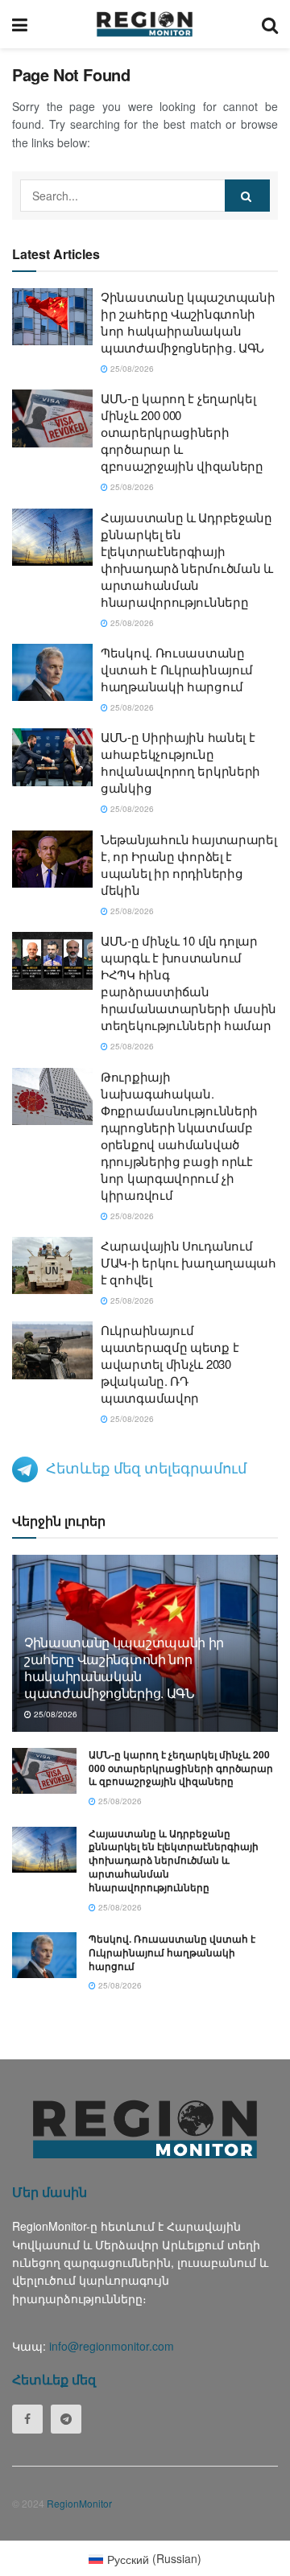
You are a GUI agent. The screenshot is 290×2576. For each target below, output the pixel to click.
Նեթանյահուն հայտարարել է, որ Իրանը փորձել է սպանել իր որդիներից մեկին (188, 864)
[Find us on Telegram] (66, 2419)
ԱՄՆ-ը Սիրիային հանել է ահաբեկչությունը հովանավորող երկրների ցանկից (180, 762)
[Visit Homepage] (145, 24)
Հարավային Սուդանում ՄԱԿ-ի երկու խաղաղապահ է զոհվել (188, 1262)
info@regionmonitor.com (112, 2346)
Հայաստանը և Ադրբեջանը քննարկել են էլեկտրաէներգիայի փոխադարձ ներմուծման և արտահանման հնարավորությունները (187, 559)
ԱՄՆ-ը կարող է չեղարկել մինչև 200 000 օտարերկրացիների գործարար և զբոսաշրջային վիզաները (182, 432)
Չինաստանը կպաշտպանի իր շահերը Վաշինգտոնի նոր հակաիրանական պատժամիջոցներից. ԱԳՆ (188, 322)
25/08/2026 (131, 369)
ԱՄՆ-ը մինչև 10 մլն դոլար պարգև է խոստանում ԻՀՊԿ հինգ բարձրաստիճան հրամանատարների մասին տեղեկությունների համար (188, 983)
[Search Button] (270, 24)
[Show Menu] (20, 24)
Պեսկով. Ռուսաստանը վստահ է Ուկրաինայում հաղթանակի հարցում (177, 669)
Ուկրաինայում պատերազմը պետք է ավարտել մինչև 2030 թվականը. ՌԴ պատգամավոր (170, 1364)
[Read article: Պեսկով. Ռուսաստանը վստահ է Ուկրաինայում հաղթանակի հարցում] (52, 673)
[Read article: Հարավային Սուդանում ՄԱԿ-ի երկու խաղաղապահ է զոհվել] (52, 1266)
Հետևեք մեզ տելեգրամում (146, 1467)
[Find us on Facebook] (27, 2419)
